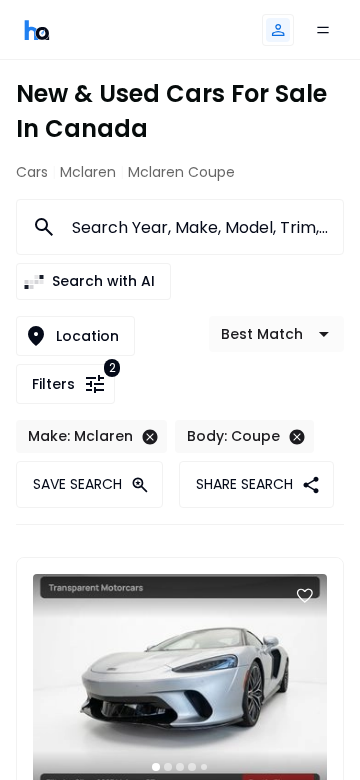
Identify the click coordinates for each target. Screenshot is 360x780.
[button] (278, 30)
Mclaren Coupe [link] (181, 172)
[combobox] (195, 227)
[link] (37, 29)
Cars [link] (32, 172)
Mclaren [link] (88, 172)
